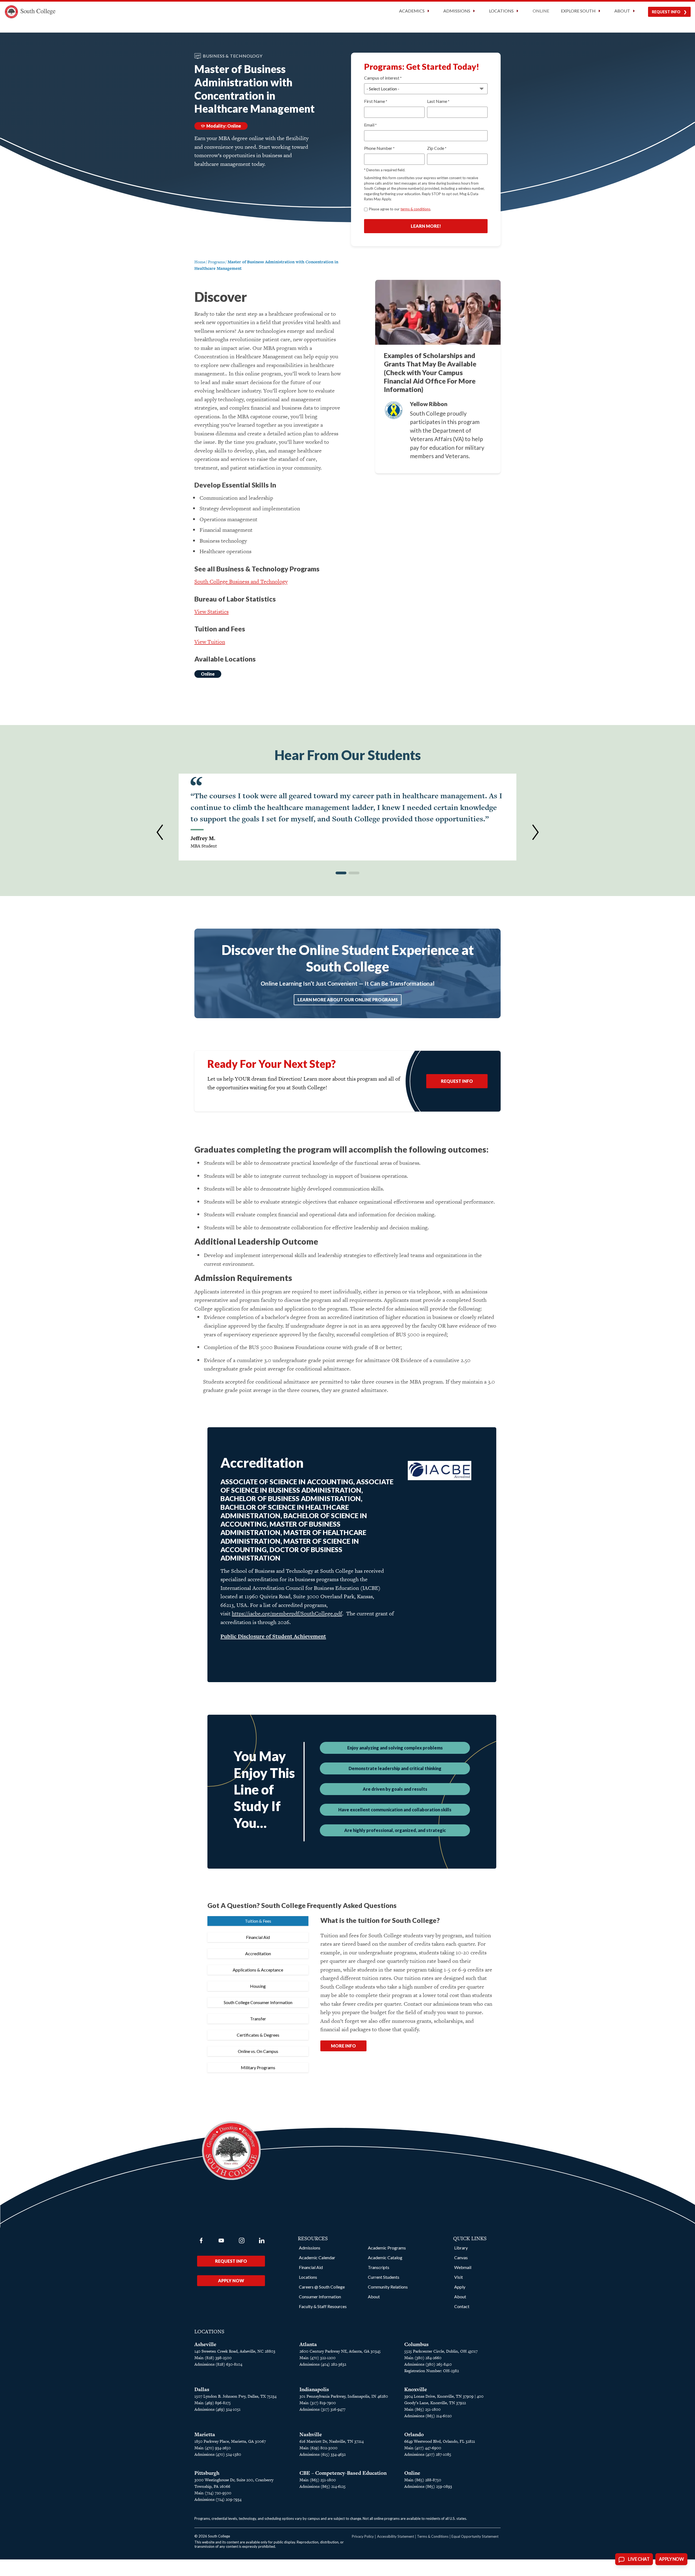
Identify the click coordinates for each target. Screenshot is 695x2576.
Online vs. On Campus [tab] (258, 2051)
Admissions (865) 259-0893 (428, 2486)
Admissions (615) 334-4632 (323, 2454)
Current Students (384, 2277)
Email (370, 125)
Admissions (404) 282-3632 (323, 2364)
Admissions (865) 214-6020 (428, 2416)
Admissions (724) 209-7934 (218, 2499)
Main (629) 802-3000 (318, 2448)
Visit (459, 2277)
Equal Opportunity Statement (475, 2536)
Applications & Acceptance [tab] (258, 1970)
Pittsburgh (207, 2473)
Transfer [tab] (258, 2019)
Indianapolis (314, 2389)
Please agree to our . (400, 209)
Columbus (416, 2344)
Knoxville (416, 2389)
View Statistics (211, 612)
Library (461, 2248)
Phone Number (379, 148)
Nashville (311, 2434)
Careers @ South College (322, 2287)
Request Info (666, 12)
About (374, 2297)
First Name (376, 101)
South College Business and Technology (241, 581)
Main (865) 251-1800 (422, 2409)
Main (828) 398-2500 (213, 2358)
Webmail (463, 2267)
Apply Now (231, 2281)
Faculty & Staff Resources (323, 2306)
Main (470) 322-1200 (318, 2358)
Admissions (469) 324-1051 (217, 2409)
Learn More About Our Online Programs (348, 1000)
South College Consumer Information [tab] (258, 2002)
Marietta (205, 2434)
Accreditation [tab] (258, 1953)
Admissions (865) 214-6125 (323, 2486)
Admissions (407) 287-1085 (428, 2454)
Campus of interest (383, 78)
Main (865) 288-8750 (423, 2480)
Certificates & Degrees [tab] (258, 2035)
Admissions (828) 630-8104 (218, 2364)
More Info (343, 2046)
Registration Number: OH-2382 (432, 2371)
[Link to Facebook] (201, 2240)
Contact (462, 2306)
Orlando (414, 2434)
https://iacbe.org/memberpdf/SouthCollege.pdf (287, 1613)
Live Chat (639, 2559)
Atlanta (308, 2344)
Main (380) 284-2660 (423, 2358)
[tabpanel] (407, 1990)
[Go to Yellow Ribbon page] (394, 410)
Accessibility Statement (396, 2536)
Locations (308, 2277)
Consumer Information (320, 2297)
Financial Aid (311, 2267)
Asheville (205, 2344)
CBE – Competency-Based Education (343, 2473)
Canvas (461, 2257)
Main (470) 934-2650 (213, 2448)
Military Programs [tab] (258, 2067)
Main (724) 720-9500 (213, 2493)
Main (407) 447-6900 (423, 2448)
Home (200, 262)
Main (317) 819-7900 (318, 2403)
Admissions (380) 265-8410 (428, 2364)
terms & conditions (415, 209)
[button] (160, 832)
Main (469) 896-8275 (213, 2403)
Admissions (310, 2248)
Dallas (202, 2389)
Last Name (438, 101)
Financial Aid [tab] (258, 1937)
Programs (216, 262)
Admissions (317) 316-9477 (322, 2409)
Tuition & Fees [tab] (258, 1921)
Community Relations (388, 2287)
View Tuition (210, 642)
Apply (460, 2287)
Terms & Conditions (433, 2536)
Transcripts (379, 2267)
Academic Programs (387, 2248)
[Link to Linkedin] (262, 2240)
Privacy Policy (363, 2536)
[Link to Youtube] (221, 2240)
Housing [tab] (258, 1986)
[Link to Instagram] (242, 2240)
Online (541, 11)
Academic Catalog (385, 2257)
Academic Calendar (317, 2257)
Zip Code (437, 148)
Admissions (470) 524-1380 (218, 2454)
